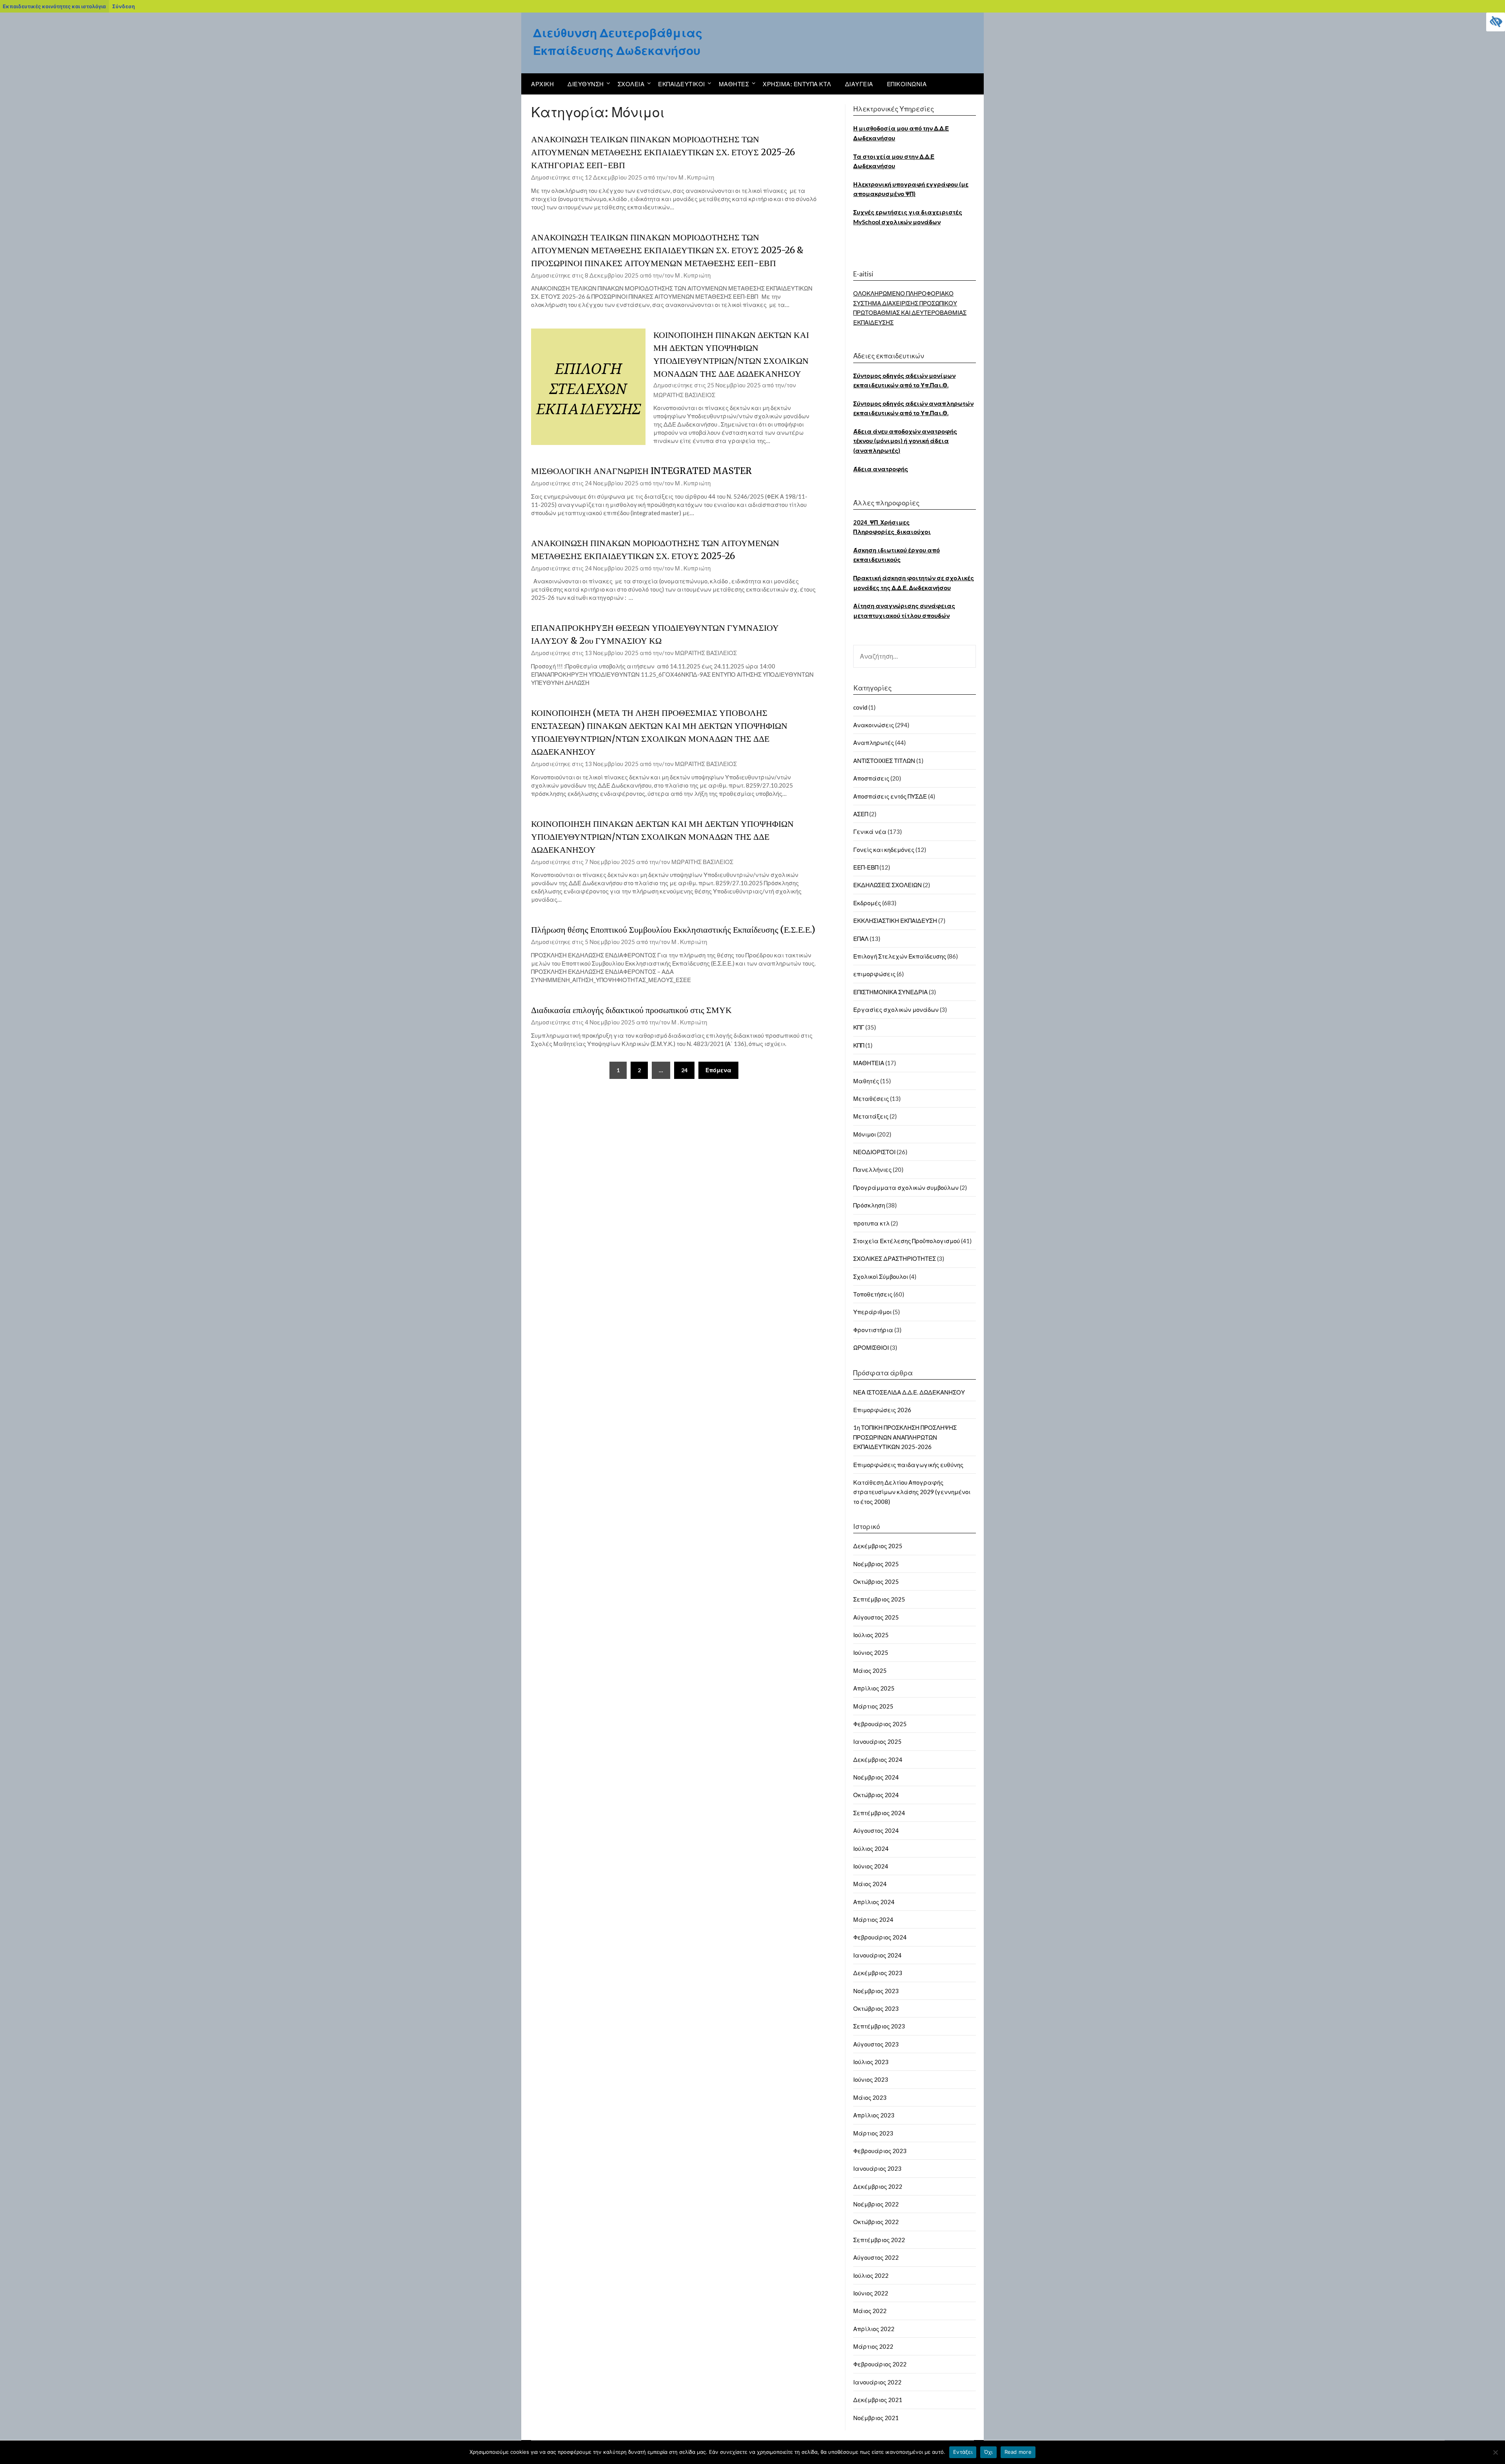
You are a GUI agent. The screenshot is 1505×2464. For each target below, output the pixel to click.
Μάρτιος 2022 (873, 2346)
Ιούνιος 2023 (871, 2079)
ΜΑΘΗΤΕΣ (734, 84)
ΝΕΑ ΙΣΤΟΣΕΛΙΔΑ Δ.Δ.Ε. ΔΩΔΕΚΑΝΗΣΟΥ (909, 1392)
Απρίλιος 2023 (874, 2115)
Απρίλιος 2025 (874, 1688)
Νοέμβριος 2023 (876, 1991)
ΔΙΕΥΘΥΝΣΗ (586, 84)
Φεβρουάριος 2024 (880, 1937)
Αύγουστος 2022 (876, 2257)
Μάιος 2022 (870, 2311)
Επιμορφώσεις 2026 (882, 1410)
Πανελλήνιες (872, 1169)
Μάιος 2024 (870, 1884)
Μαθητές (866, 1081)
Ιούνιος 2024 (871, 1866)
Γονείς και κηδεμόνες (884, 850)
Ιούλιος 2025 (871, 1635)
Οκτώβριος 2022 (876, 2222)
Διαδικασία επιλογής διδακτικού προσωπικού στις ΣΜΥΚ (631, 1010)
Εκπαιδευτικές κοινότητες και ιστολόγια (54, 6)
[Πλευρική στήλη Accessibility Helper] (1496, 22)
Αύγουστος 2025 (876, 1617)
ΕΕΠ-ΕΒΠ (866, 867)
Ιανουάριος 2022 (877, 2382)
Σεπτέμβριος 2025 (879, 1599)
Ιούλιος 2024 (871, 1848)
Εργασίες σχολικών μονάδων (896, 1010)
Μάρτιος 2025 (873, 1706)
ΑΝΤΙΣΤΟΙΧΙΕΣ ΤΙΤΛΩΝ (884, 761)
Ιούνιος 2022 (871, 2293)
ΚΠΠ (859, 1045)
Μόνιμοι (865, 1134)
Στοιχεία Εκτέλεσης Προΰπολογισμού (907, 1241)
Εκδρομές (867, 903)
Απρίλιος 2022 (874, 2329)
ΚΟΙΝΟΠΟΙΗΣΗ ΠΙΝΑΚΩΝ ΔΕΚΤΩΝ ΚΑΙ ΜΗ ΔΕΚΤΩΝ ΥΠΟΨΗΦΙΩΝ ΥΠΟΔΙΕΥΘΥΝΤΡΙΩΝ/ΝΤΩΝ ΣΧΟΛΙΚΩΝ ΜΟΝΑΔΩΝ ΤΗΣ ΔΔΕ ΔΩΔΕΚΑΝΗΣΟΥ (662, 837)
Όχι (988, 2452)
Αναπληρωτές (874, 743)
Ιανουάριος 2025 (877, 1741)
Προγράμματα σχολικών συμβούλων (906, 1188)
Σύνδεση (123, 6)
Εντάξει (963, 2452)
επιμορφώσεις (874, 974)
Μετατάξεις (871, 1116)
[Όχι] (1495, 2452)
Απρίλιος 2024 (874, 1902)
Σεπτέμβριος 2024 (879, 1813)
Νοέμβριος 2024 (876, 1777)
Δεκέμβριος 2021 (878, 2400)
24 (684, 1070)
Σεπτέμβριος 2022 (879, 2240)
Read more (1018, 2452)
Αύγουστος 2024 (876, 1830)
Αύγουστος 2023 (876, 2044)
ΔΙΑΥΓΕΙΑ (859, 84)
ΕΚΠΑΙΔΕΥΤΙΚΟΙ (682, 84)
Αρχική (542, 84)
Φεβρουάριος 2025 (880, 1724)
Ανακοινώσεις (874, 725)
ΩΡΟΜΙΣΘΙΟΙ (871, 1347)
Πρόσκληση (869, 1205)
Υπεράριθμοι (872, 1312)
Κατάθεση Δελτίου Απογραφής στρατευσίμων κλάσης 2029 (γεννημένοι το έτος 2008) (912, 1492)
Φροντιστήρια (873, 1330)
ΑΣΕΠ (861, 814)
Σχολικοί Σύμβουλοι (881, 1276)
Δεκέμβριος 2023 (878, 1973)
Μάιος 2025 (870, 1671)
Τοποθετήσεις (873, 1294)
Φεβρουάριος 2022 (880, 2364)
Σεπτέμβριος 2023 (879, 2026)
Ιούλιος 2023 (871, 2062)
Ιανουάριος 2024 (877, 1955)
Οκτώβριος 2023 (876, 2008)
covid (860, 707)
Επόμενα (718, 1070)
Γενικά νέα (870, 832)
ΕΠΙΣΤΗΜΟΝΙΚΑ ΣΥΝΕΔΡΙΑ (890, 992)
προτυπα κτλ (871, 1223)
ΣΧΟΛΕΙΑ (631, 84)
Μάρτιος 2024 (873, 1919)
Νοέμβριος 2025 (876, 1564)
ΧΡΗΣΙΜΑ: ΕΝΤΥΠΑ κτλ (797, 84)
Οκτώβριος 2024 (876, 1795)
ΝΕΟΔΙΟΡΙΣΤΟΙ (874, 1152)
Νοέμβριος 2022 (876, 2204)
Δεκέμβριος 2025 (878, 1546)
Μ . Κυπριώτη (696, 177)
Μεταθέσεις (871, 1099)
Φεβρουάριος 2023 (880, 2151)
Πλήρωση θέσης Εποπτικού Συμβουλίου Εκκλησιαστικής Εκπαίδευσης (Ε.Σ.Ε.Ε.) (673, 930)
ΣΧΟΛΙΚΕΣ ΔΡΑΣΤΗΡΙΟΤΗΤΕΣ (895, 1258)
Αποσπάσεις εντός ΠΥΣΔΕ (890, 796)
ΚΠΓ (859, 1027)
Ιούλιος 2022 (871, 2275)
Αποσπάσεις (871, 778)
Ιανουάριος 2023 (877, 2168)
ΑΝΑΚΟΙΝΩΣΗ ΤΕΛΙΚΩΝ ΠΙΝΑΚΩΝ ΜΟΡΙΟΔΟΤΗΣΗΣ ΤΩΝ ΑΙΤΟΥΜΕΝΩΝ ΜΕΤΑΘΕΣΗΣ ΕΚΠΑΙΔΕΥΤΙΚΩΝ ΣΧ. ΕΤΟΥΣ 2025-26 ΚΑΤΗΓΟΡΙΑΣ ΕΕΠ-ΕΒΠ (663, 152)
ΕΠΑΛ (861, 939)
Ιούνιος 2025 (871, 1652)
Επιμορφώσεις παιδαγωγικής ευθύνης (908, 1465)
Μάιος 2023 (870, 2097)
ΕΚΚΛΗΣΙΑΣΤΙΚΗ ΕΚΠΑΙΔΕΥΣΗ (895, 921)
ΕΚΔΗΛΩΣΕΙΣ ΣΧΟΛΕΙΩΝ (888, 885)
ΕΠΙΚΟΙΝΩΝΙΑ (907, 84)
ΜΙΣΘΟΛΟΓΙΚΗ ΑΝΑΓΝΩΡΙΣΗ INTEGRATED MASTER (641, 471)
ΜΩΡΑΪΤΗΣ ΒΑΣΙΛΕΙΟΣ (684, 395)
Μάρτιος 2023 (873, 2133)
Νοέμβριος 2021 (876, 2418)
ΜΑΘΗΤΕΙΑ (869, 1063)
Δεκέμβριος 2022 (878, 2186)
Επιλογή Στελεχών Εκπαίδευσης (900, 956)
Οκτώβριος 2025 (876, 1582)
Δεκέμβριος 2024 (878, 1759)
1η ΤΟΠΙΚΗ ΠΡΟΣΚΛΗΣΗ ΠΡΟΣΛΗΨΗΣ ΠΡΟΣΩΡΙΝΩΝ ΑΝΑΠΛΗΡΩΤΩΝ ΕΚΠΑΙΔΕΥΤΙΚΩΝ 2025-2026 (905, 1437)
